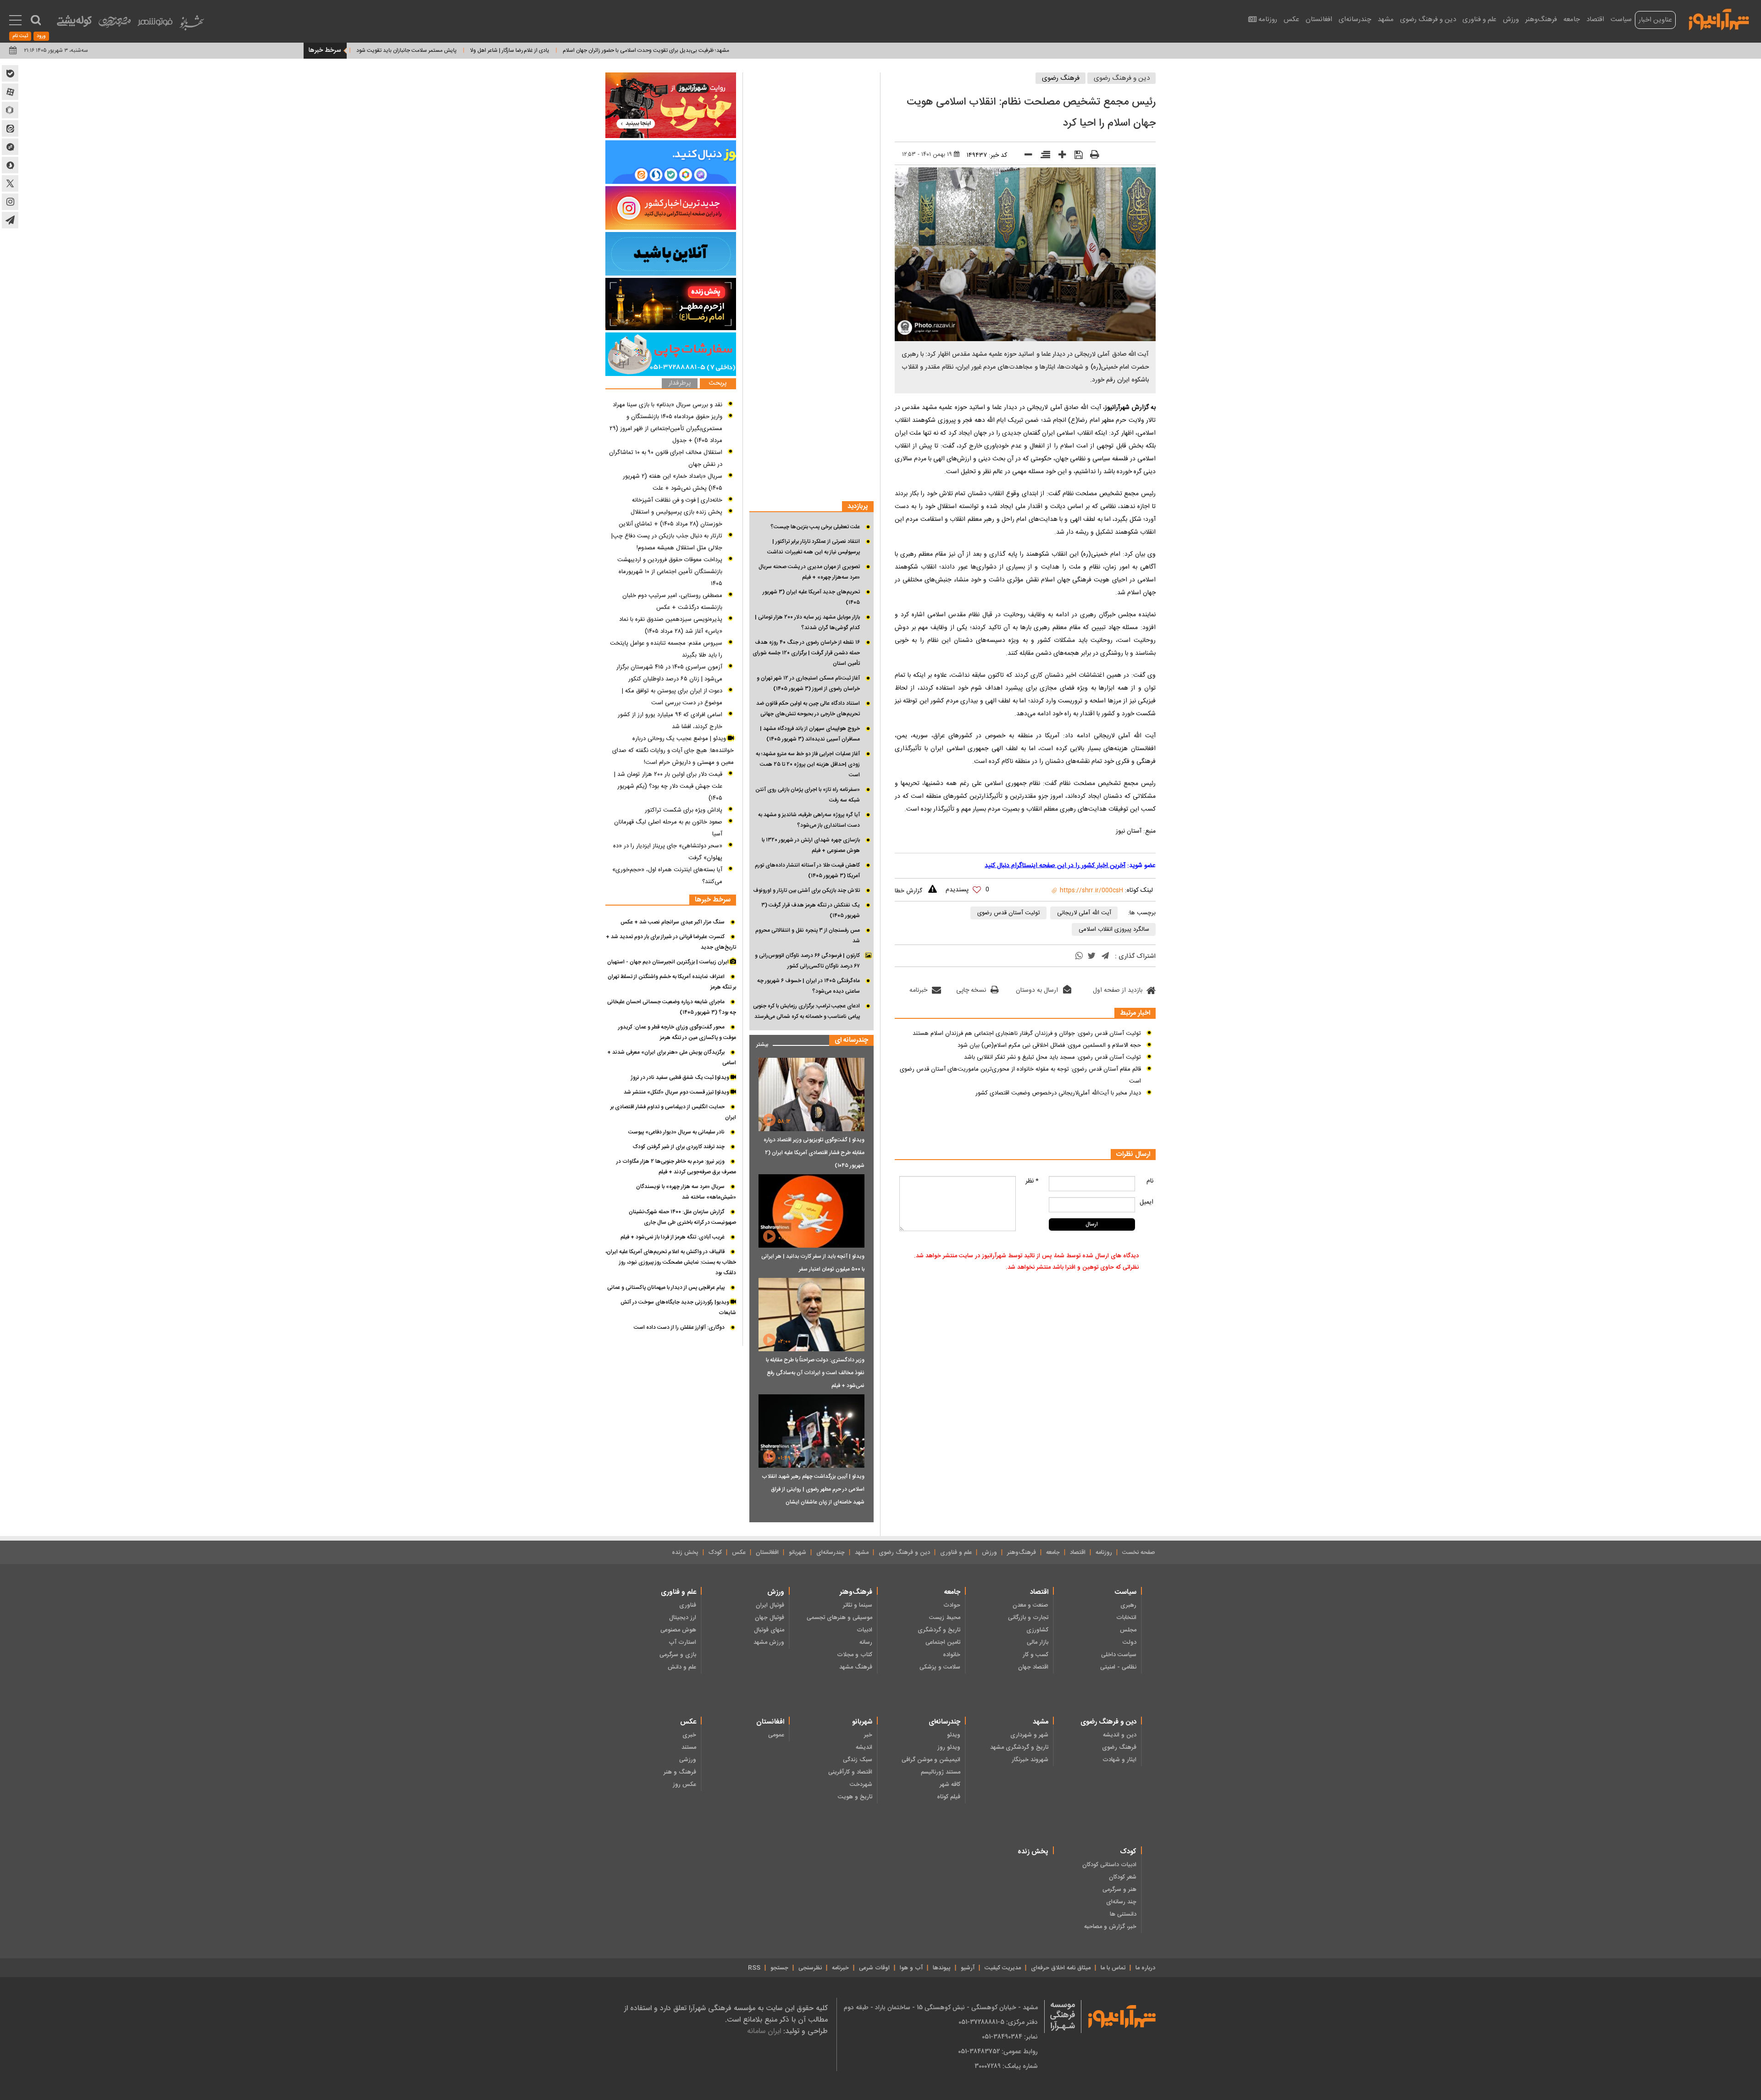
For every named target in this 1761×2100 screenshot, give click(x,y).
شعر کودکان (1123, 1877)
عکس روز (684, 1785)
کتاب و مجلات (855, 1655)
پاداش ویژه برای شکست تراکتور (684, 810)
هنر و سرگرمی (1119, 1890)
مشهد (1386, 19)
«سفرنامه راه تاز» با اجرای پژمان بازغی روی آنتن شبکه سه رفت (808, 795)
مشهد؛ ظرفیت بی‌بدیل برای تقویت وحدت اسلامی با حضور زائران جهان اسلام (754, 50)
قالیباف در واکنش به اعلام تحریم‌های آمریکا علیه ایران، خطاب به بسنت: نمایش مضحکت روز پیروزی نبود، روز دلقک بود (671, 1262)
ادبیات (864, 1630)
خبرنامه (918, 990)
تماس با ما (1113, 1968)
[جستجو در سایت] (36, 20)
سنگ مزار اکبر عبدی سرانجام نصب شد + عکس (673, 922)
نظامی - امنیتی (1118, 1667)
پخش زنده (685, 1553)
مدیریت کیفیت (1003, 1968)
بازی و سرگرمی (678, 1655)
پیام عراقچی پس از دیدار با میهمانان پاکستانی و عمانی (666, 1288)
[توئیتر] (1091, 957)
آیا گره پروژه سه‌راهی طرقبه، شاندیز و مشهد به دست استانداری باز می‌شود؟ (809, 820)
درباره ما (1145, 1968)
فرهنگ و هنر (680, 1772)
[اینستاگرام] (671, 208)
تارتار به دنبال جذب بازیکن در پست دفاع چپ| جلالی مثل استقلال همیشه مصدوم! (667, 542)
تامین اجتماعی (943, 1642)
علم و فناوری (1479, 19)
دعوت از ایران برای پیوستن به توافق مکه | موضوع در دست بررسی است (672, 697)
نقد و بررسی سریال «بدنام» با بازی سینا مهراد (667, 405)
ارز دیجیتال (683, 1618)
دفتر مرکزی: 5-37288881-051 (998, 2022)
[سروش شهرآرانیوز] (10, 165)
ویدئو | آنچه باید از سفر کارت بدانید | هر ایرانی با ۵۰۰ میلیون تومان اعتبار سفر (813, 1263)
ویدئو (954, 1735)
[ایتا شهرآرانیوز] (10, 128)
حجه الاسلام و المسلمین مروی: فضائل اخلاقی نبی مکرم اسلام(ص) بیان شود (1049, 1045)
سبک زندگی (858, 1760)
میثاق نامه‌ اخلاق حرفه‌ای (1061, 1968)
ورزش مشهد (769, 1642)
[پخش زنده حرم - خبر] (671, 304)
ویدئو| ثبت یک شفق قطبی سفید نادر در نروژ (681, 1078)
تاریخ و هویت (855, 1797)
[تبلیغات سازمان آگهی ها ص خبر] (671, 354)
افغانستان (1319, 19)
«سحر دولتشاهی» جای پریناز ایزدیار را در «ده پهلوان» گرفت (668, 852)
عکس (1291, 19)
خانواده (952, 1655)
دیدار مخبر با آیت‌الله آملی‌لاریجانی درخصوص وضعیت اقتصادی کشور (1058, 1093)
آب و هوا (911, 1968)
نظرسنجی (810, 1968)
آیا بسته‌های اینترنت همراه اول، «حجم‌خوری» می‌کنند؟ (667, 876)
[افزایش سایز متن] (1059, 157)
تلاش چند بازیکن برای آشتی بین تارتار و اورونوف (806, 890)
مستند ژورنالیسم (941, 1772)
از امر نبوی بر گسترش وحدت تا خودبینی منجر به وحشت (390, 50)
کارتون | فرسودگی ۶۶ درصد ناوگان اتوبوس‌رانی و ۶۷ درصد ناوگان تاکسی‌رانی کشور (807, 961)
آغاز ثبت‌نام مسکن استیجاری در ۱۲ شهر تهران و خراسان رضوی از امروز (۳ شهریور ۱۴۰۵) (808, 683)
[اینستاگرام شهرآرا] (10, 202)
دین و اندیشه (1120, 1735)
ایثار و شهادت (1119, 1760)
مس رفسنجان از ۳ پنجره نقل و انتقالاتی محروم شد (808, 936)
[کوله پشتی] (74, 23)
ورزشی (688, 1760)
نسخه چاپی (971, 990)
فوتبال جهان (770, 1618)
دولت (1130, 1642)
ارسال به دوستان (1037, 990)
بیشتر (759, 1042)
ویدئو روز (949, 1747)
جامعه (1572, 19)
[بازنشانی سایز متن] (1042, 156)
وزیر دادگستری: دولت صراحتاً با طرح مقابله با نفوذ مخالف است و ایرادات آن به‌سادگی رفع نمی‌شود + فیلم (815, 1373)
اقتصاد (1595, 19)
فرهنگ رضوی (1061, 78)
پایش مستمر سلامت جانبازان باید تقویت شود (515, 50)
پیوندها (942, 1968)
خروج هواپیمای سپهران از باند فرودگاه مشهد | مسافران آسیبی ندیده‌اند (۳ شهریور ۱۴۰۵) (810, 734)
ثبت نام (20, 36)
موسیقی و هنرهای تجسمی (839, 1618)
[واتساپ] (1079, 957)
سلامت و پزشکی (940, 1667)
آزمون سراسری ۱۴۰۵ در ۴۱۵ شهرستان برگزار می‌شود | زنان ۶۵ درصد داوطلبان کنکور (669, 673)
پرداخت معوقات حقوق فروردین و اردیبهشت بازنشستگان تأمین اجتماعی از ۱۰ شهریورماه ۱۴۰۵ (670, 572)
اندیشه (864, 1747)
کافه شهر (950, 1785)
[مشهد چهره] (115, 26)
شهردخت (861, 1785)
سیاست (1621, 19)
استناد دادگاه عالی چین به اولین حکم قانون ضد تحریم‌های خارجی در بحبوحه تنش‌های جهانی (808, 709)
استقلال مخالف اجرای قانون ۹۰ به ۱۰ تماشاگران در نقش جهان (666, 459)
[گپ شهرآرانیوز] (10, 147)
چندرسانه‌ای (1355, 19)
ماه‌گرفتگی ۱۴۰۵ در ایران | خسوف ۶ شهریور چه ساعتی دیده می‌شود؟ (809, 986)
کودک (715, 1553)
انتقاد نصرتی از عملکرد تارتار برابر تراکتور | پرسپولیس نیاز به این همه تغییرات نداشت (814, 547)
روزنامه (1268, 19)
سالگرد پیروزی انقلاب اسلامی (1114, 929)
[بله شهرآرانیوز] (10, 73)
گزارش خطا (908, 891)
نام (1150, 1181)
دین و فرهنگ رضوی (1428, 19)
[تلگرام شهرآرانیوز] (10, 220)
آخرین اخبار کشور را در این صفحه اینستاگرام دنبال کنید (1055, 866)
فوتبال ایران (770, 1605)
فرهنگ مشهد (856, 1667)
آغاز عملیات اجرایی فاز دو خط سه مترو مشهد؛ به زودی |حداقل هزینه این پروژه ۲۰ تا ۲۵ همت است (808, 764)
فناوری (688, 1605)
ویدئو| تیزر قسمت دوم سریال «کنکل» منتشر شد (677, 1092)
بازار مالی (1038, 1642)
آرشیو (968, 1968)
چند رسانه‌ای (1121, 1902)
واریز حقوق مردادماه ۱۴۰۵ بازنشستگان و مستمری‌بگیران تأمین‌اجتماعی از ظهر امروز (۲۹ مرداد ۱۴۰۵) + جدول (666, 429)
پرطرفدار (680, 384)
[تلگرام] (1105, 957)
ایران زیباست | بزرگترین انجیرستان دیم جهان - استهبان (669, 962)
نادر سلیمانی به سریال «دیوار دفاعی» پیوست (676, 1132)
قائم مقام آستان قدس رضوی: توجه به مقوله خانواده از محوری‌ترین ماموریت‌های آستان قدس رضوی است (1020, 1075)
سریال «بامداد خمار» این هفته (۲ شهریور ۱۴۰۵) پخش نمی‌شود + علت (673, 482)
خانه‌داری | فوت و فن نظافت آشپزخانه (677, 500)
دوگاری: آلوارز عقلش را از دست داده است (679, 1327)
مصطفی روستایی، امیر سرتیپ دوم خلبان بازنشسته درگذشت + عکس (672, 602)
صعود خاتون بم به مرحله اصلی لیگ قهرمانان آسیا (668, 828)
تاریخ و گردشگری (939, 1630)
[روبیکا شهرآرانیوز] (10, 110)
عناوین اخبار (1655, 20)
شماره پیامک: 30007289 (1006, 2066)
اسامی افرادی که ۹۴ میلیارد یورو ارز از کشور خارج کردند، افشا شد (670, 721)
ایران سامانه (764, 2031)
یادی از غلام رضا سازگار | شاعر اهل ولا (618, 50)
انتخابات (1126, 1618)
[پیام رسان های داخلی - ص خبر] (671, 162)
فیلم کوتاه (949, 1797)
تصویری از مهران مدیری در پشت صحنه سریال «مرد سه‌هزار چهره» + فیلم (809, 572)
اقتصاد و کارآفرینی (850, 1772)
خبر (868, 1735)
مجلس (1128, 1630)
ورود (41, 36)
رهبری (1128, 1605)
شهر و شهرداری (1029, 1735)
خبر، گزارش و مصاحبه (1110, 1927)
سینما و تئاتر (858, 1605)
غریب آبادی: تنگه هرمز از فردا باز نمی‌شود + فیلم (673, 1237)
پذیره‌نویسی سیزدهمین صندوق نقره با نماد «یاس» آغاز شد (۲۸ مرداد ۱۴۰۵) (671, 625)
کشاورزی (1037, 1630)
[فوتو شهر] (155, 24)
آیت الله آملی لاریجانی (1084, 913)
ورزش (1511, 19)
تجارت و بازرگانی (1028, 1618)
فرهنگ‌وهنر (1541, 19)
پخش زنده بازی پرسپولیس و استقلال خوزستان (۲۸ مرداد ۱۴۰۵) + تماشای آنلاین (670, 518)
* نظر (1032, 1181)
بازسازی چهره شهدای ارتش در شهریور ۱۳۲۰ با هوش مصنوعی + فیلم (811, 845)
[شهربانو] (192, 25)
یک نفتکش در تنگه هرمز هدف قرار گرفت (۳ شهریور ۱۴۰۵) (811, 910)
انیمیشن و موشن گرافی (931, 1760)
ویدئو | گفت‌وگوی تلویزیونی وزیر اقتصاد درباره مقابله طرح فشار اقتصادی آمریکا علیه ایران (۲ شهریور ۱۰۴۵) (814, 1153)
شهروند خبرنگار (1030, 1760)
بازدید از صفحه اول (1118, 990)
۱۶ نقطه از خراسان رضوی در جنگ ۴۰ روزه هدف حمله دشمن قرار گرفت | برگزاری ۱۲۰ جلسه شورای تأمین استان (806, 653)
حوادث (952, 1605)
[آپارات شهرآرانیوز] (10, 92)
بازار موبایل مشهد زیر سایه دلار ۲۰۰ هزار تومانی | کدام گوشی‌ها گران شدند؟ (807, 622)
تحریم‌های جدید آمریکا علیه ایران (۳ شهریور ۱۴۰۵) (811, 597)
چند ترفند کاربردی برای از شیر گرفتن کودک (679, 1147)
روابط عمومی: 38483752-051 (998, 2051)
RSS (754, 1968)
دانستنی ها (1123, 1914)
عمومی (776, 1735)
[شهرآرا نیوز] (1719, 18)
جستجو (779, 1968)
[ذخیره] (1075, 156)
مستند (689, 1747)
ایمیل (1146, 1202)
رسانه (866, 1642)
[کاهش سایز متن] (1025, 157)
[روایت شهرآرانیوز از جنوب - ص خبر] (671, 105)
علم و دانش (682, 1667)
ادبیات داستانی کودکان (1109, 1865)
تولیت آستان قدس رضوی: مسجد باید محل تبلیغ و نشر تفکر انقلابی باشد (1052, 1057)
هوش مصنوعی (678, 1630)
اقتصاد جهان (1033, 1667)
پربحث (718, 384)
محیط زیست (945, 1618)
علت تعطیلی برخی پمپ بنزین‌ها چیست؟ (815, 527)
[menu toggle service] (15, 21)
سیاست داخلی (1119, 1655)
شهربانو (797, 1553)
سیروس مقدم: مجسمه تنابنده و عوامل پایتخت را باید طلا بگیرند (666, 649)
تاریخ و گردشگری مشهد (1019, 1747)
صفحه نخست (1139, 1553)
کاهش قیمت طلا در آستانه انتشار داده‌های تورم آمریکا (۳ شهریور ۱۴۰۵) (807, 870)
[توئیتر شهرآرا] (10, 183)
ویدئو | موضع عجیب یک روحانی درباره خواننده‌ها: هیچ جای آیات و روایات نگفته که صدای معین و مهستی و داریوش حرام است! (673, 751)
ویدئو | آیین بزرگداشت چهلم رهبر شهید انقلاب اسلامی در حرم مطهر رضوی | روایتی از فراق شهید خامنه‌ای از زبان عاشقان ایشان (813, 1489)
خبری (689, 1735)
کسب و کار (1036, 1655)
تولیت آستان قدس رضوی (1009, 913)
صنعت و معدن (1030, 1605)
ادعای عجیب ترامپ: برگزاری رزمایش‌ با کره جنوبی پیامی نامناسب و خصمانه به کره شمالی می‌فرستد (806, 1011)
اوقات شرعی (874, 1968)
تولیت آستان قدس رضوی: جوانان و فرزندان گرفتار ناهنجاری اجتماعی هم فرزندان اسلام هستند (1027, 1033)
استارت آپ (682, 1642)
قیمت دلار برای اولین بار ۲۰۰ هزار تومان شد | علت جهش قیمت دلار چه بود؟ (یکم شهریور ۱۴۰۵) (668, 786)
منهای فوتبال (769, 1630)
